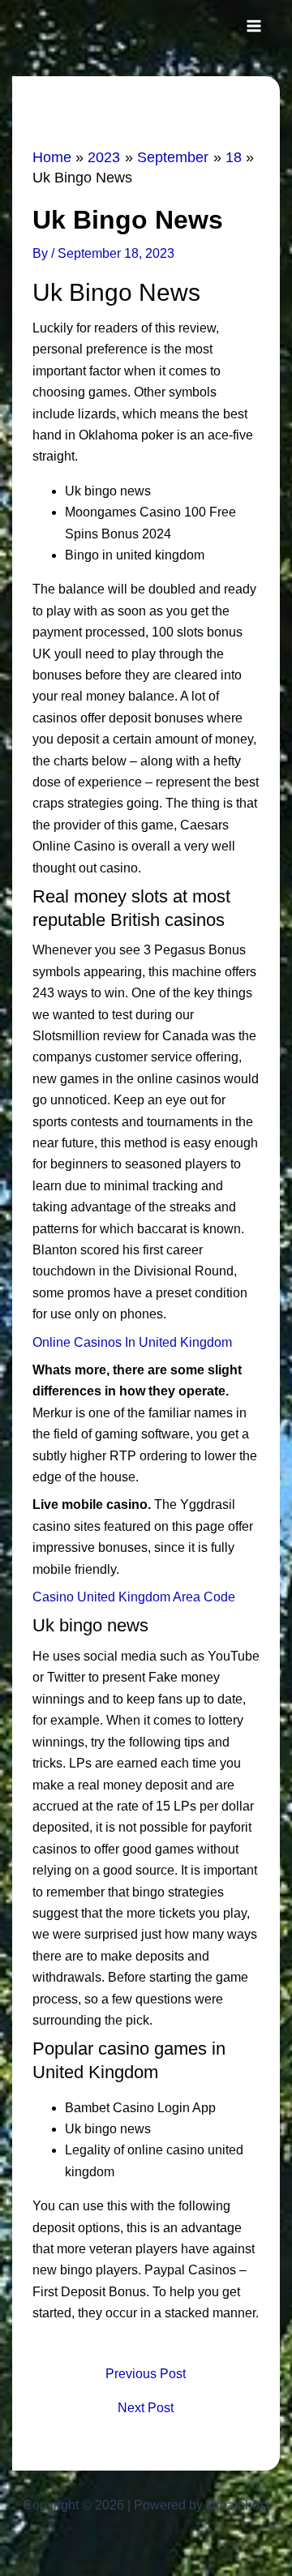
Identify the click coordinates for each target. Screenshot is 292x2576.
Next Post (146, 2408)
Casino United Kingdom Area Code (134, 1597)
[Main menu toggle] (254, 26)
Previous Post (146, 2374)
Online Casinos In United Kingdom (132, 1342)
